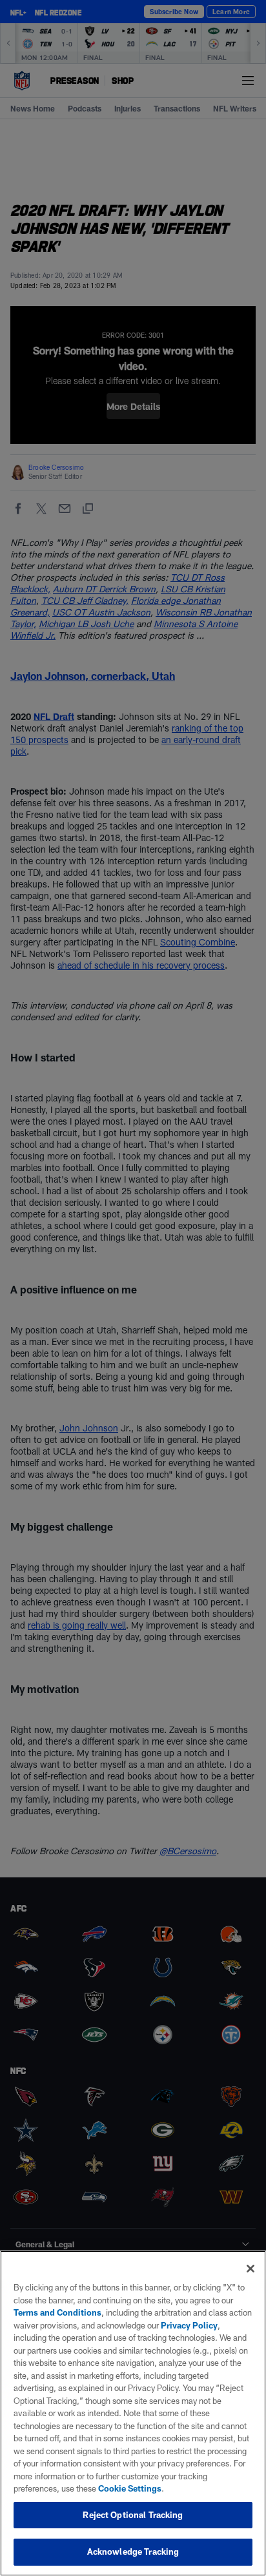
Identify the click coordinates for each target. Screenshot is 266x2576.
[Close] (251, 2269)
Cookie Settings (130, 2488)
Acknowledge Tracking (133, 2552)
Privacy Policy (189, 2325)
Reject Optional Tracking (133, 2515)
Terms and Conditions (57, 2312)
